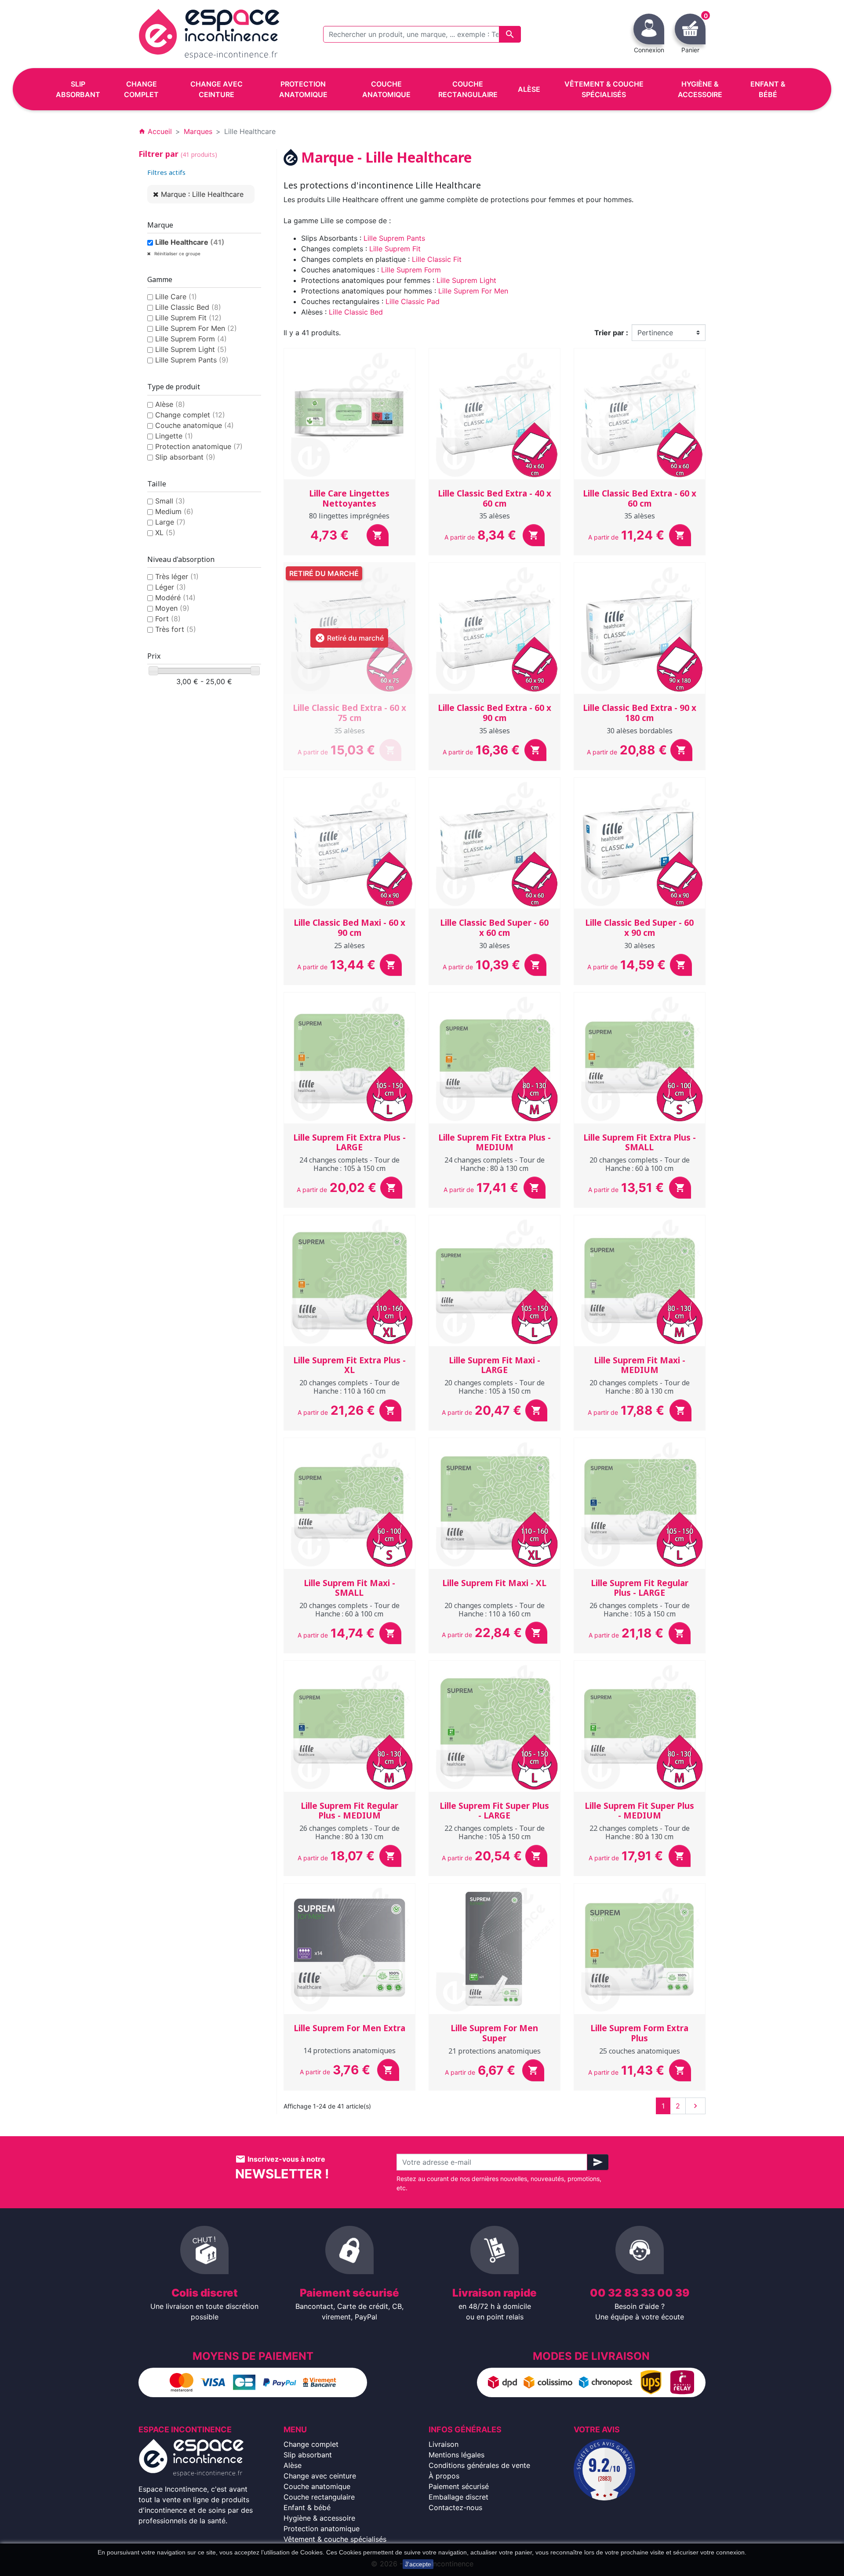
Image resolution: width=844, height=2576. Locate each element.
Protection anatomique (199, 446)
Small (170, 501)
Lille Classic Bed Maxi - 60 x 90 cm (349, 928)
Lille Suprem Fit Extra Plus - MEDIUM (495, 1143)
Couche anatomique (195, 425)
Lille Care (176, 297)
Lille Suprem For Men (196, 328)
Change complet (190, 415)
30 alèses (495, 946)
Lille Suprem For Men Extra (349, 2028)
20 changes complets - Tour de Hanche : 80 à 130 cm (640, 1387)
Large (170, 522)
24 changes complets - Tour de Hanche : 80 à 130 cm (495, 1164)
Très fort (176, 629)
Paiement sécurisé (459, 2486)
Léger (171, 587)
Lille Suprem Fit (188, 318)
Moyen (172, 608)
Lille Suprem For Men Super (494, 2033)
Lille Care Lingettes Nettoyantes (349, 498)
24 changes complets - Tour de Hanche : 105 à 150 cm (349, 1164)
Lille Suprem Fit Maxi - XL (494, 1583)
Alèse (170, 404)
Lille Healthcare (190, 242)
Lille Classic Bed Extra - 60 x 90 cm (495, 713)
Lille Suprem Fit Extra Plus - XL (349, 1365)
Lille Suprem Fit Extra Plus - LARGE (349, 1143)
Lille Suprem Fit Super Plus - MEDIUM (639, 1811)
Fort (168, 619)
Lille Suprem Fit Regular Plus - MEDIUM (349, 1811)
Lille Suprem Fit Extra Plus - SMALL (640, 1143)
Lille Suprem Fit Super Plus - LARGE (494, 1811)
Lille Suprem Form (191, 339)
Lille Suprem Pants (192, 360)
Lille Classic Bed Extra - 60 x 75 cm (349, 713)
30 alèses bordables (640, 731)
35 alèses (495, 516)
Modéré (175, 598)
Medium (174, 511)
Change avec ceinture (320, 2476)
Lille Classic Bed (188, 307)
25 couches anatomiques (640, 2051)
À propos (444, 2476)
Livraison (444, 2444)
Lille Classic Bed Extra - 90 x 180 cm (640, 713)
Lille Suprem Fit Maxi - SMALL (349, 1588)
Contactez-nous (455, 2507)
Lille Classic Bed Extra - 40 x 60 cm (495, 498)
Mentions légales (457, 2455)
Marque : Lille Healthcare (202, 194)
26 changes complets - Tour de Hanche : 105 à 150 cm (640, 1610)
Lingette (174, 436)
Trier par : (611, 333)
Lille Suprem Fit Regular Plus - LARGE (640, 1588)
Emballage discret (458, 2497)
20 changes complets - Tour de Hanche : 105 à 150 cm (495, 1387)
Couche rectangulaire (319, 2497)
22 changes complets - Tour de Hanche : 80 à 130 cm (640, 1832)
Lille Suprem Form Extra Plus (639, 2033)
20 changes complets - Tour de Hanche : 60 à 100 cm (640, 1164)
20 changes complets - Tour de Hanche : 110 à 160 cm (349, 1387)
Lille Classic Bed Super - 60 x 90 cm (639, 928)
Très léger (177, 576)
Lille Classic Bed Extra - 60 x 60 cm (640, 498)
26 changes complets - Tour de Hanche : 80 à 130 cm (349, 1832)
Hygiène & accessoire (319, 2518)
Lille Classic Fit (437, 259)
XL (165, 533)
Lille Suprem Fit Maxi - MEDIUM (640, 1365)
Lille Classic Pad (413, 301)
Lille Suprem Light (191, 349)
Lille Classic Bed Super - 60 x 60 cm (494, 928)
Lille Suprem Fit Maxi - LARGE (495, 1365)
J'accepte (418, 2564)
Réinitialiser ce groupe (177, 254)
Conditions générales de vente (479, 2465)
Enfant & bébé (307, 2507)
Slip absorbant (185, 457)
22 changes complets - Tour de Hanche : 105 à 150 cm (495, 1832)
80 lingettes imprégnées (349, 516)
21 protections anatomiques (495, 2051)
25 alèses (349, 946)
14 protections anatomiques (349, 2051)
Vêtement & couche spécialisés (335, 2539)
